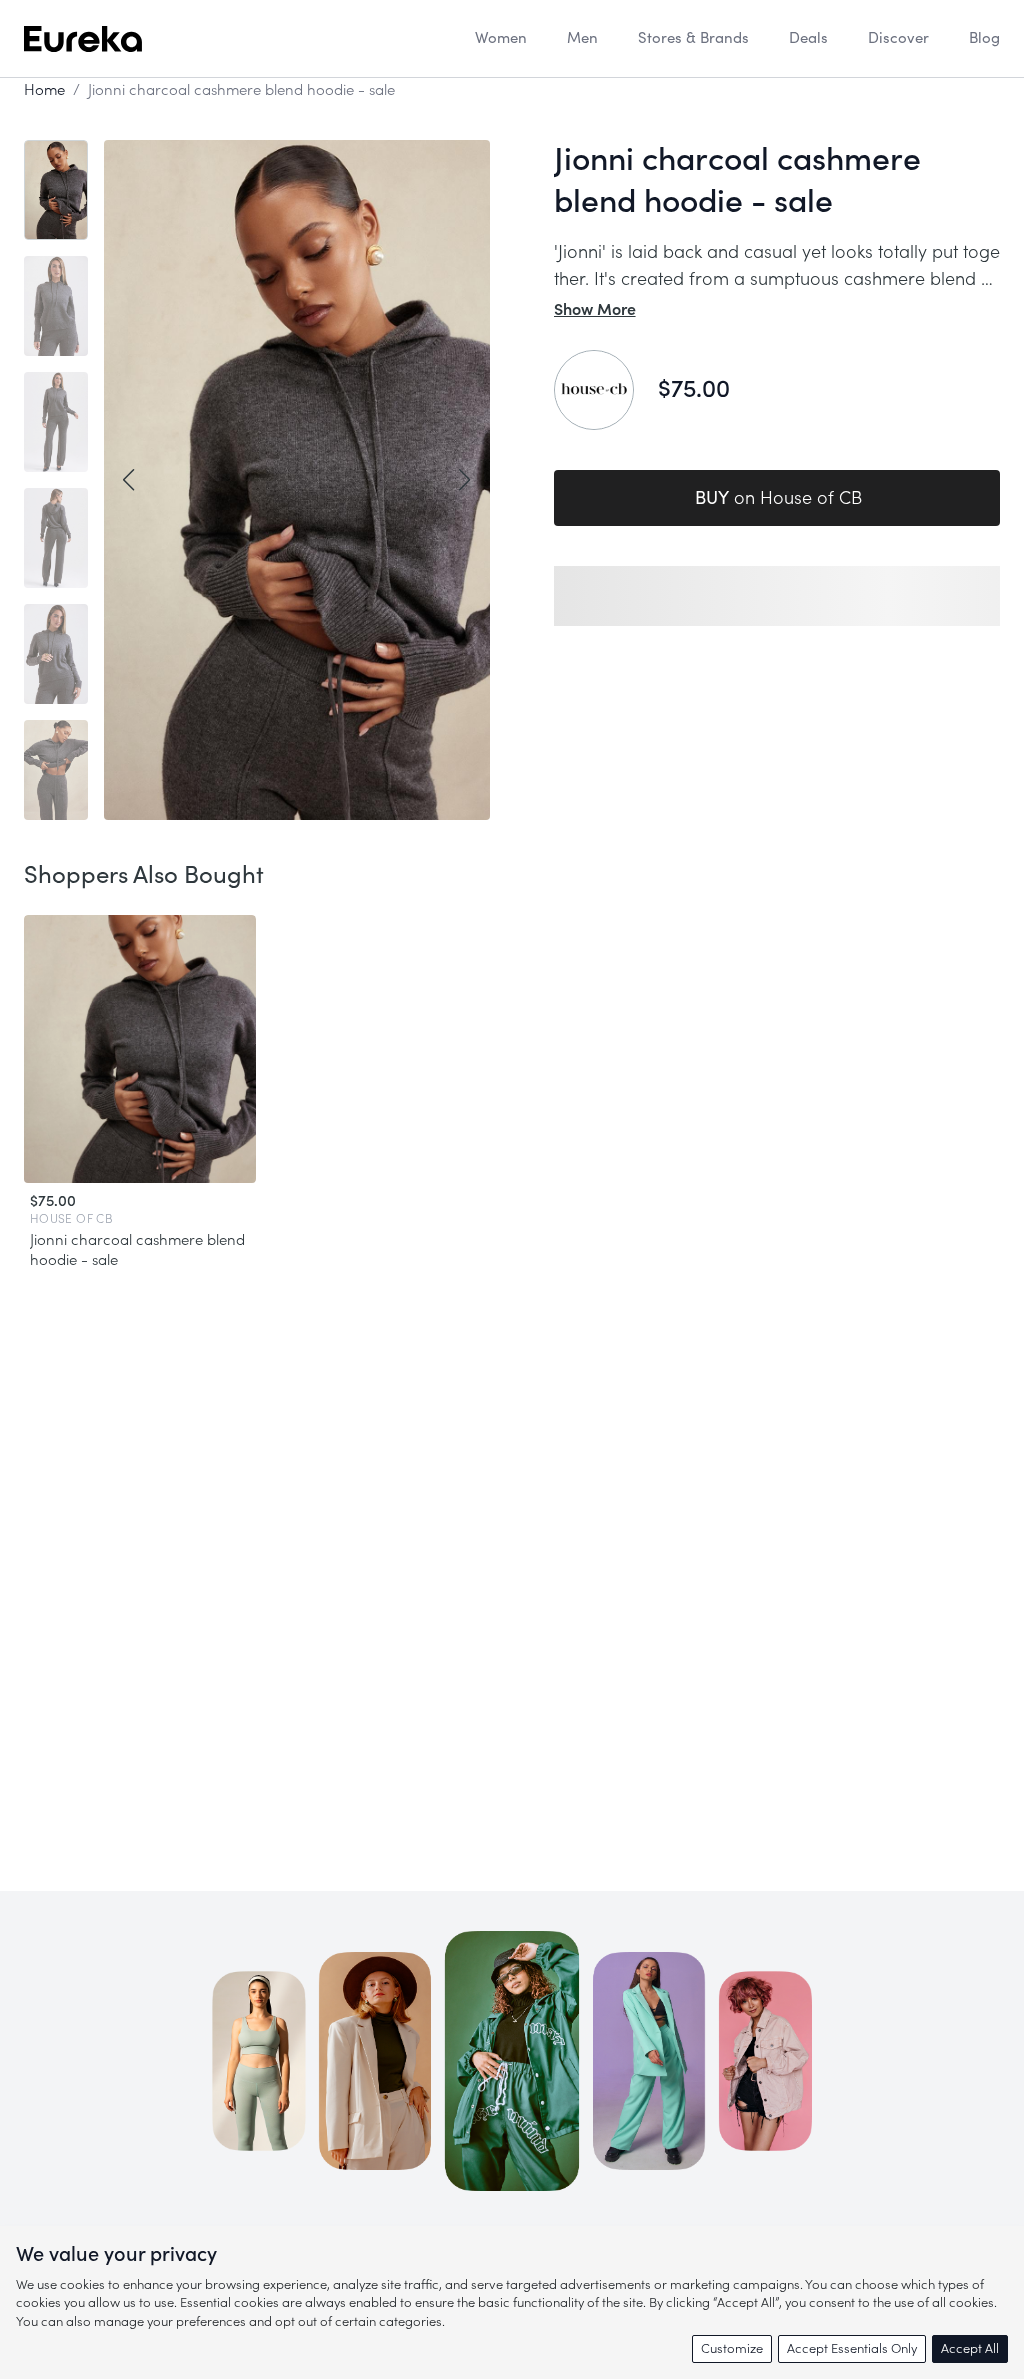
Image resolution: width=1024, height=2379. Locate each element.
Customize (732, 2348)
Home (44, 90)
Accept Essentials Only (852, 2348)
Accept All (970, 2348)
